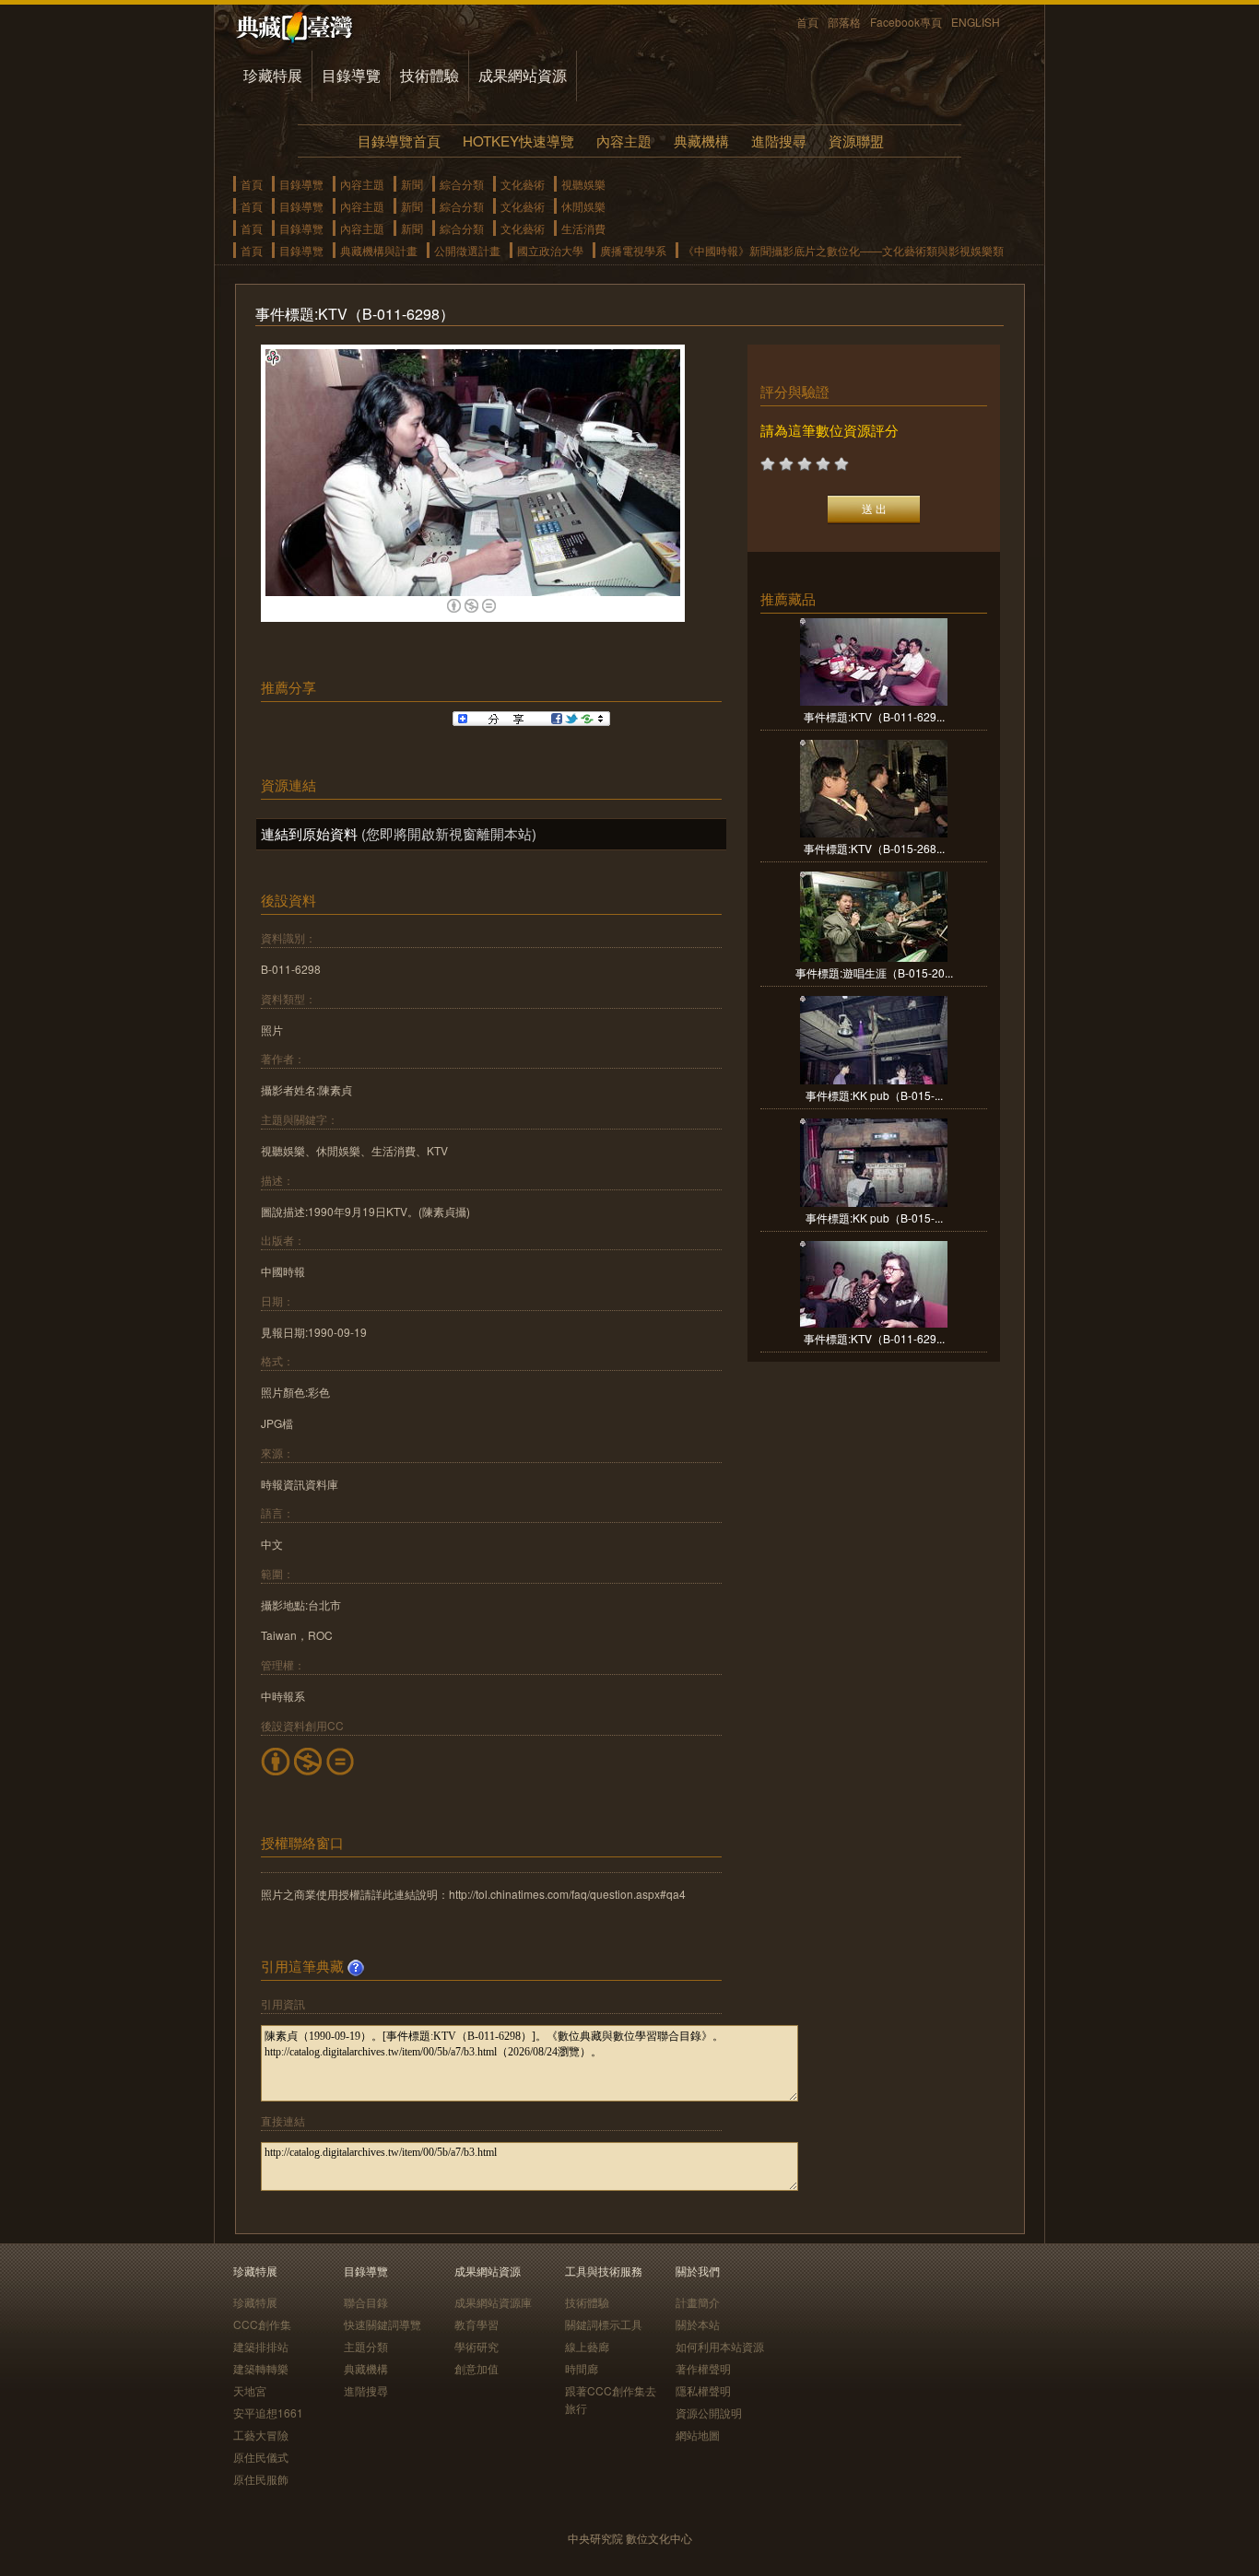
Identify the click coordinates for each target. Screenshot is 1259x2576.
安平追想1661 (268, 2412)
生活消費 (583, 228)
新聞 (412, 184)
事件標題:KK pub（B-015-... (874, 1095)
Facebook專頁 (906, 22)
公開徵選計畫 (467, 250)
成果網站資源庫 (493, 2302)
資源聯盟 (856, 141)
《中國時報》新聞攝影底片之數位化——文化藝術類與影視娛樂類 (843, 250)
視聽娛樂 (583, 184)
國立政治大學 (550, 250)
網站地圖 (698, 2435)
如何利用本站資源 (720, 2346)
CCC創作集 (262, 2324)
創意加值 (477, 2368)
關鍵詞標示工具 (604, 2324)
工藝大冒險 (261, 2435)
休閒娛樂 (583, 206)
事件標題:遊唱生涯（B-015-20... (874, 972)
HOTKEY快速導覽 (518, 141)
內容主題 (624, 141)
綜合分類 (462, 184)
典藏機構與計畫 (379, 250)
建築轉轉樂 (261, 2368)
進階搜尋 (779, 141)
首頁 (807, 22)
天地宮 (250, 2390)
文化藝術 (523, 184)
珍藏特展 (273, 75)
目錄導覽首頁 (399, 141)
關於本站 (698, 2324)
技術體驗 (429, 75)
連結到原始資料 (309, 833)
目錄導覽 (351, 75)
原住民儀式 (261, 2457)
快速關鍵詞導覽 (382, 2324)
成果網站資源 (523, 75)
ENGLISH (976, 22)
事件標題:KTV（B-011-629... (874, 716)
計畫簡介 (698, 2302)
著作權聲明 (703, 2368)
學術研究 (477, 2346)
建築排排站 (261, 2346)
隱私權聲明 (703, 2390)
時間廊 (582, 2368)
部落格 (844, 22)
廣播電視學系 (633, 250)
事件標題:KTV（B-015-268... (874, 848)
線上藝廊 (587, 2346)
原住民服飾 (261, 2479)
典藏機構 (701, 141)
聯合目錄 (366, 2302)
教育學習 (477, 2324)
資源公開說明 (709, 2412)
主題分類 (366, 2346)
